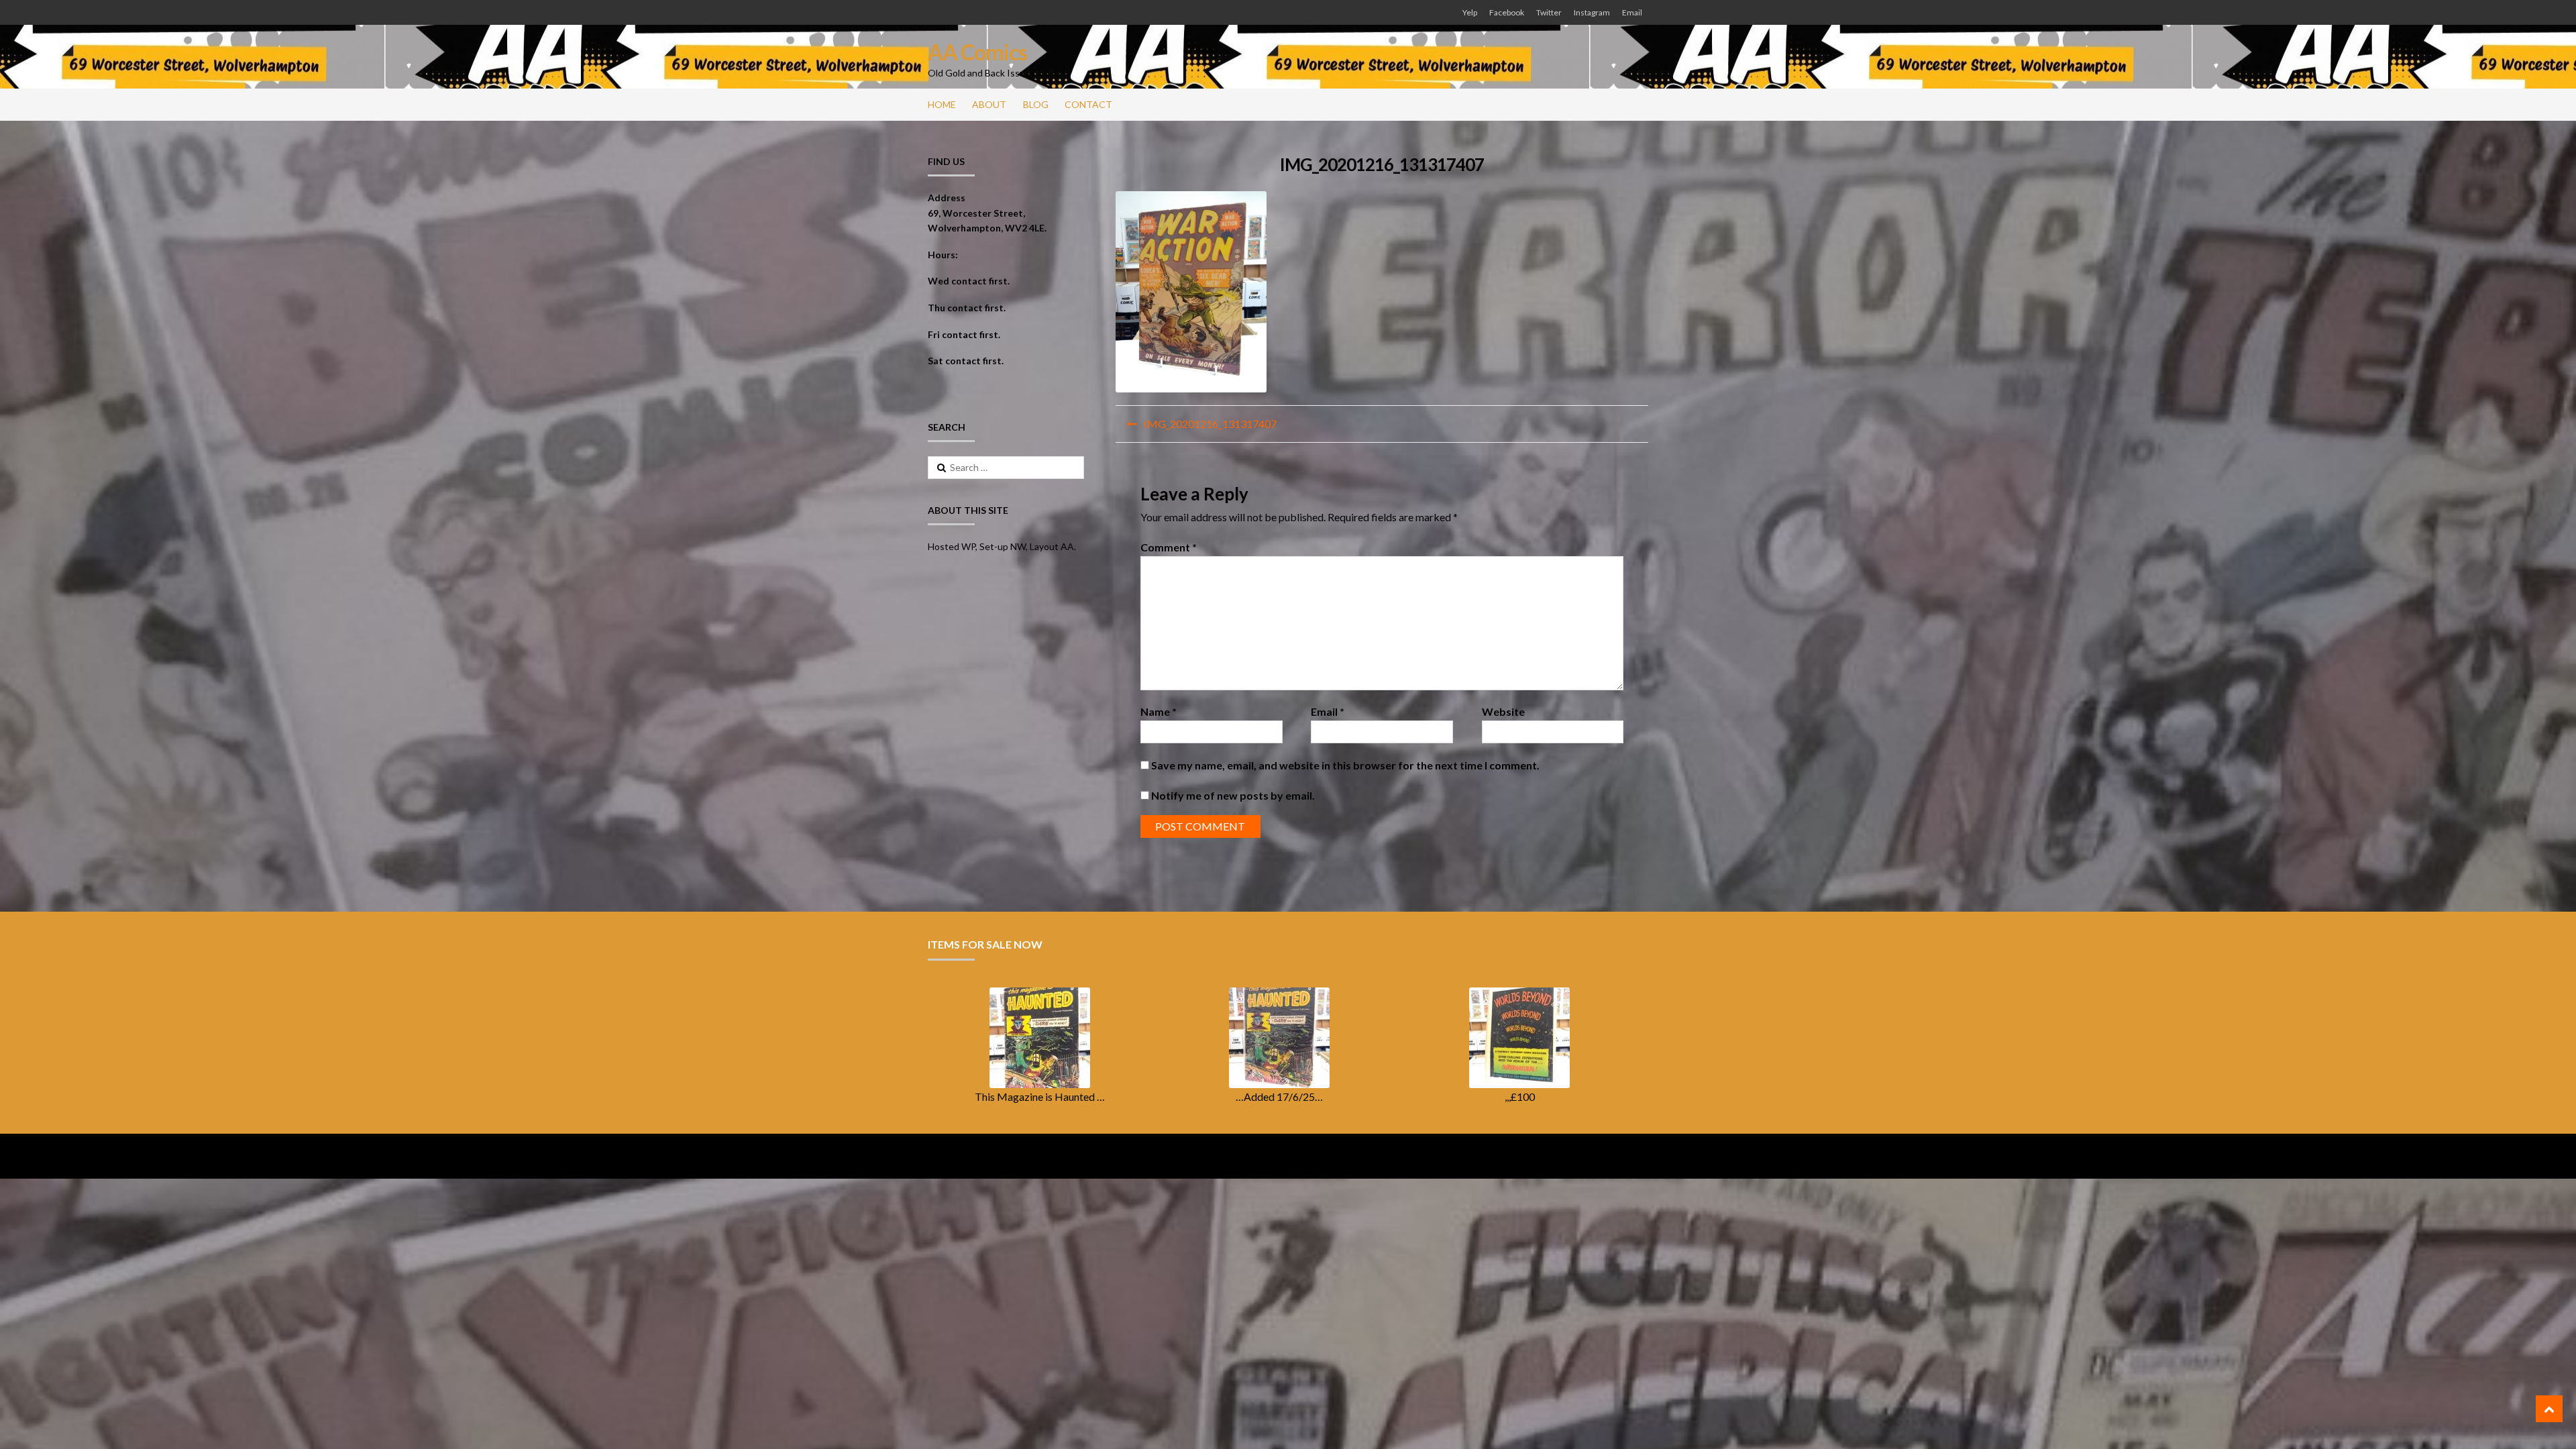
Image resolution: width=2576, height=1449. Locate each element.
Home (942, 104)
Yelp (1470, 12)
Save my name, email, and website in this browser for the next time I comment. (1345, 765)
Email (1632, 12)
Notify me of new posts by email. (1233, 795)
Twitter (1549, 12)
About (989, 104)
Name (1159, 711)
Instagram (1592, 12)
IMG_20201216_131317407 (1210, 424)
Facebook (1507, 12)
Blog (1036, 104)
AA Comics (977, 52)
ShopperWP (1094, 1156)
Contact (1088, 104)
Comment (1169, 547)
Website (1503, 711)
